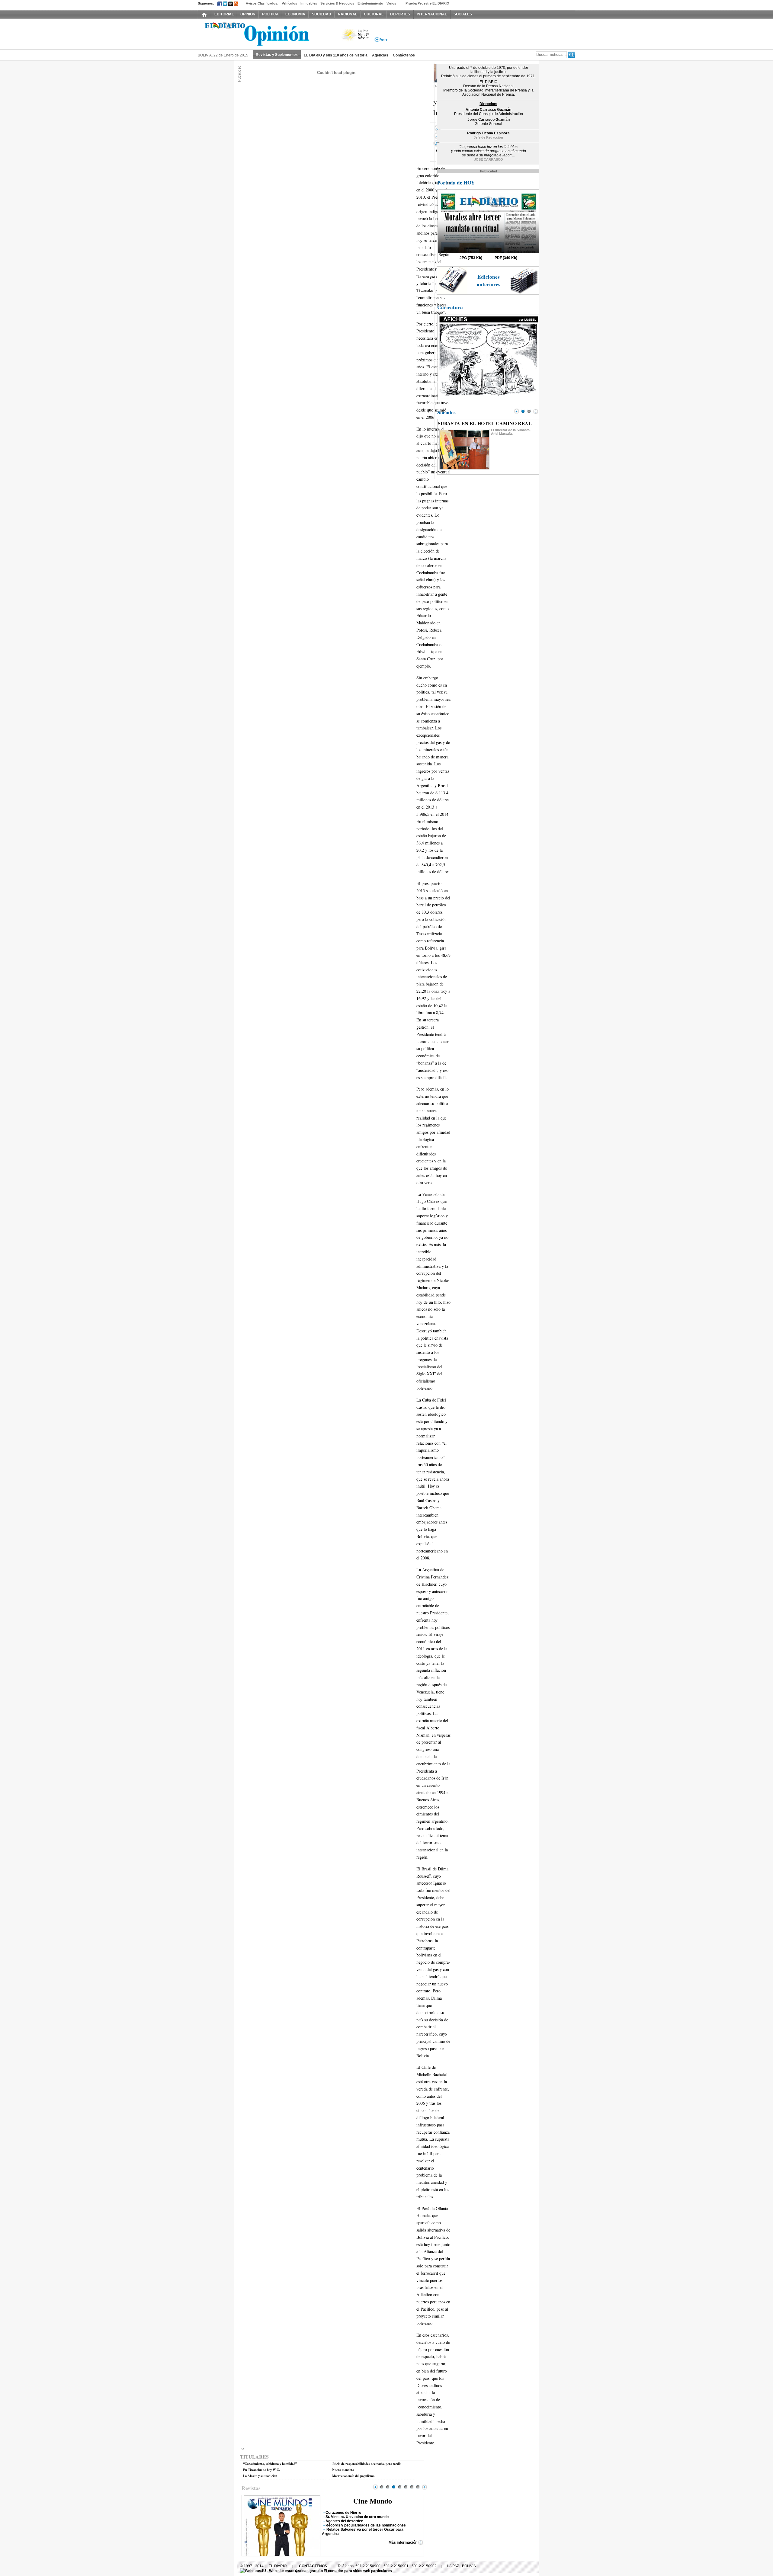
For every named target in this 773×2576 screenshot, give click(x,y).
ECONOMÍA (295, 14)
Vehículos (289, 3)
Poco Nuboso (350, 37)
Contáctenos (404, 55)
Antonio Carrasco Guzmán (488, 110)
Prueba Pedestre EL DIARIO (427, 3)
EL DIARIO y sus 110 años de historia (336, 55)
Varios (391, 3)
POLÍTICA (270, 14)
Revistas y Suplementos (277, 55)
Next (425, 2487)
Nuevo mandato (343, 2470)
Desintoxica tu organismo (348, 2525)
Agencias (380, 55)
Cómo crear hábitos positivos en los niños (362, 2521)
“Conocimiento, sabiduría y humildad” (270, 2464)
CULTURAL (374, 14)
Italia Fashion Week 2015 (347, 2513)
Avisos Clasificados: (262, 3)
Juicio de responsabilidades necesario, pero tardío (367, 2464)
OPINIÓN (248, 14)
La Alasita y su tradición (260, 2476)
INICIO (204, 14)
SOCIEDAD (322, 14)
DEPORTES (400, 14)
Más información (403, 2538)
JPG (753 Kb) (471, 258)
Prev (375, 2487)
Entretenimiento (370, 3)
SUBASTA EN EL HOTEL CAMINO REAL (485, 423)
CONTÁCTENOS (313, 2566)
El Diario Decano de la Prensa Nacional (266, 34)
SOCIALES (463, 14)
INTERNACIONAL (432, 14)
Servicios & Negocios (337, 3)
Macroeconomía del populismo (353, 2476)
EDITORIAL (224, 14)
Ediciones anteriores (489, 280)
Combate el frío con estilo (347, 2530)
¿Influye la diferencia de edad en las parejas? (364, 2517)
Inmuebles (309, 3)
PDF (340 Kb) (506, 258)
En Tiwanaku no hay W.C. (261, 2470)
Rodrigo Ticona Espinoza (488, 133)
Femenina (373, 2501)
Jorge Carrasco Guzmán (489, 120)
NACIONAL (348, 14)
